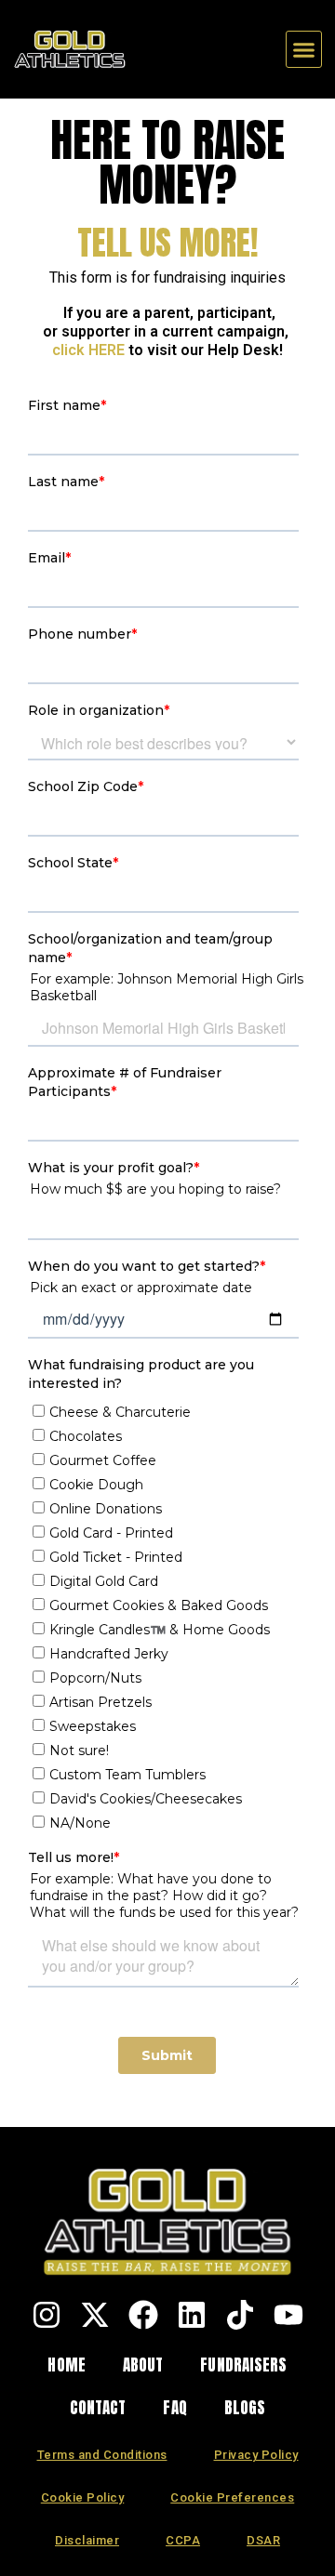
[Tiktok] (240, 2315)
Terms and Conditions (102, 2455)
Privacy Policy (256, 2455)
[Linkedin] (192, 2315)
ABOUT (143, 2365)
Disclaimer (87, 2540)
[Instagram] (47, 2315)
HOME (66, 2365)
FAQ (174, 2408)
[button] (304, 49)
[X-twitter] (95, 2315)
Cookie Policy (83, 2497)
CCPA (183, 2540)
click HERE (88, 350)
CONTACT (98, 2408)
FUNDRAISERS (243, 2365)
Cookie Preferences (232, 2497)
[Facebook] (143, 2315)
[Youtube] (288, 2315)
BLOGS (245, 2408)
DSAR (263, 2540)
